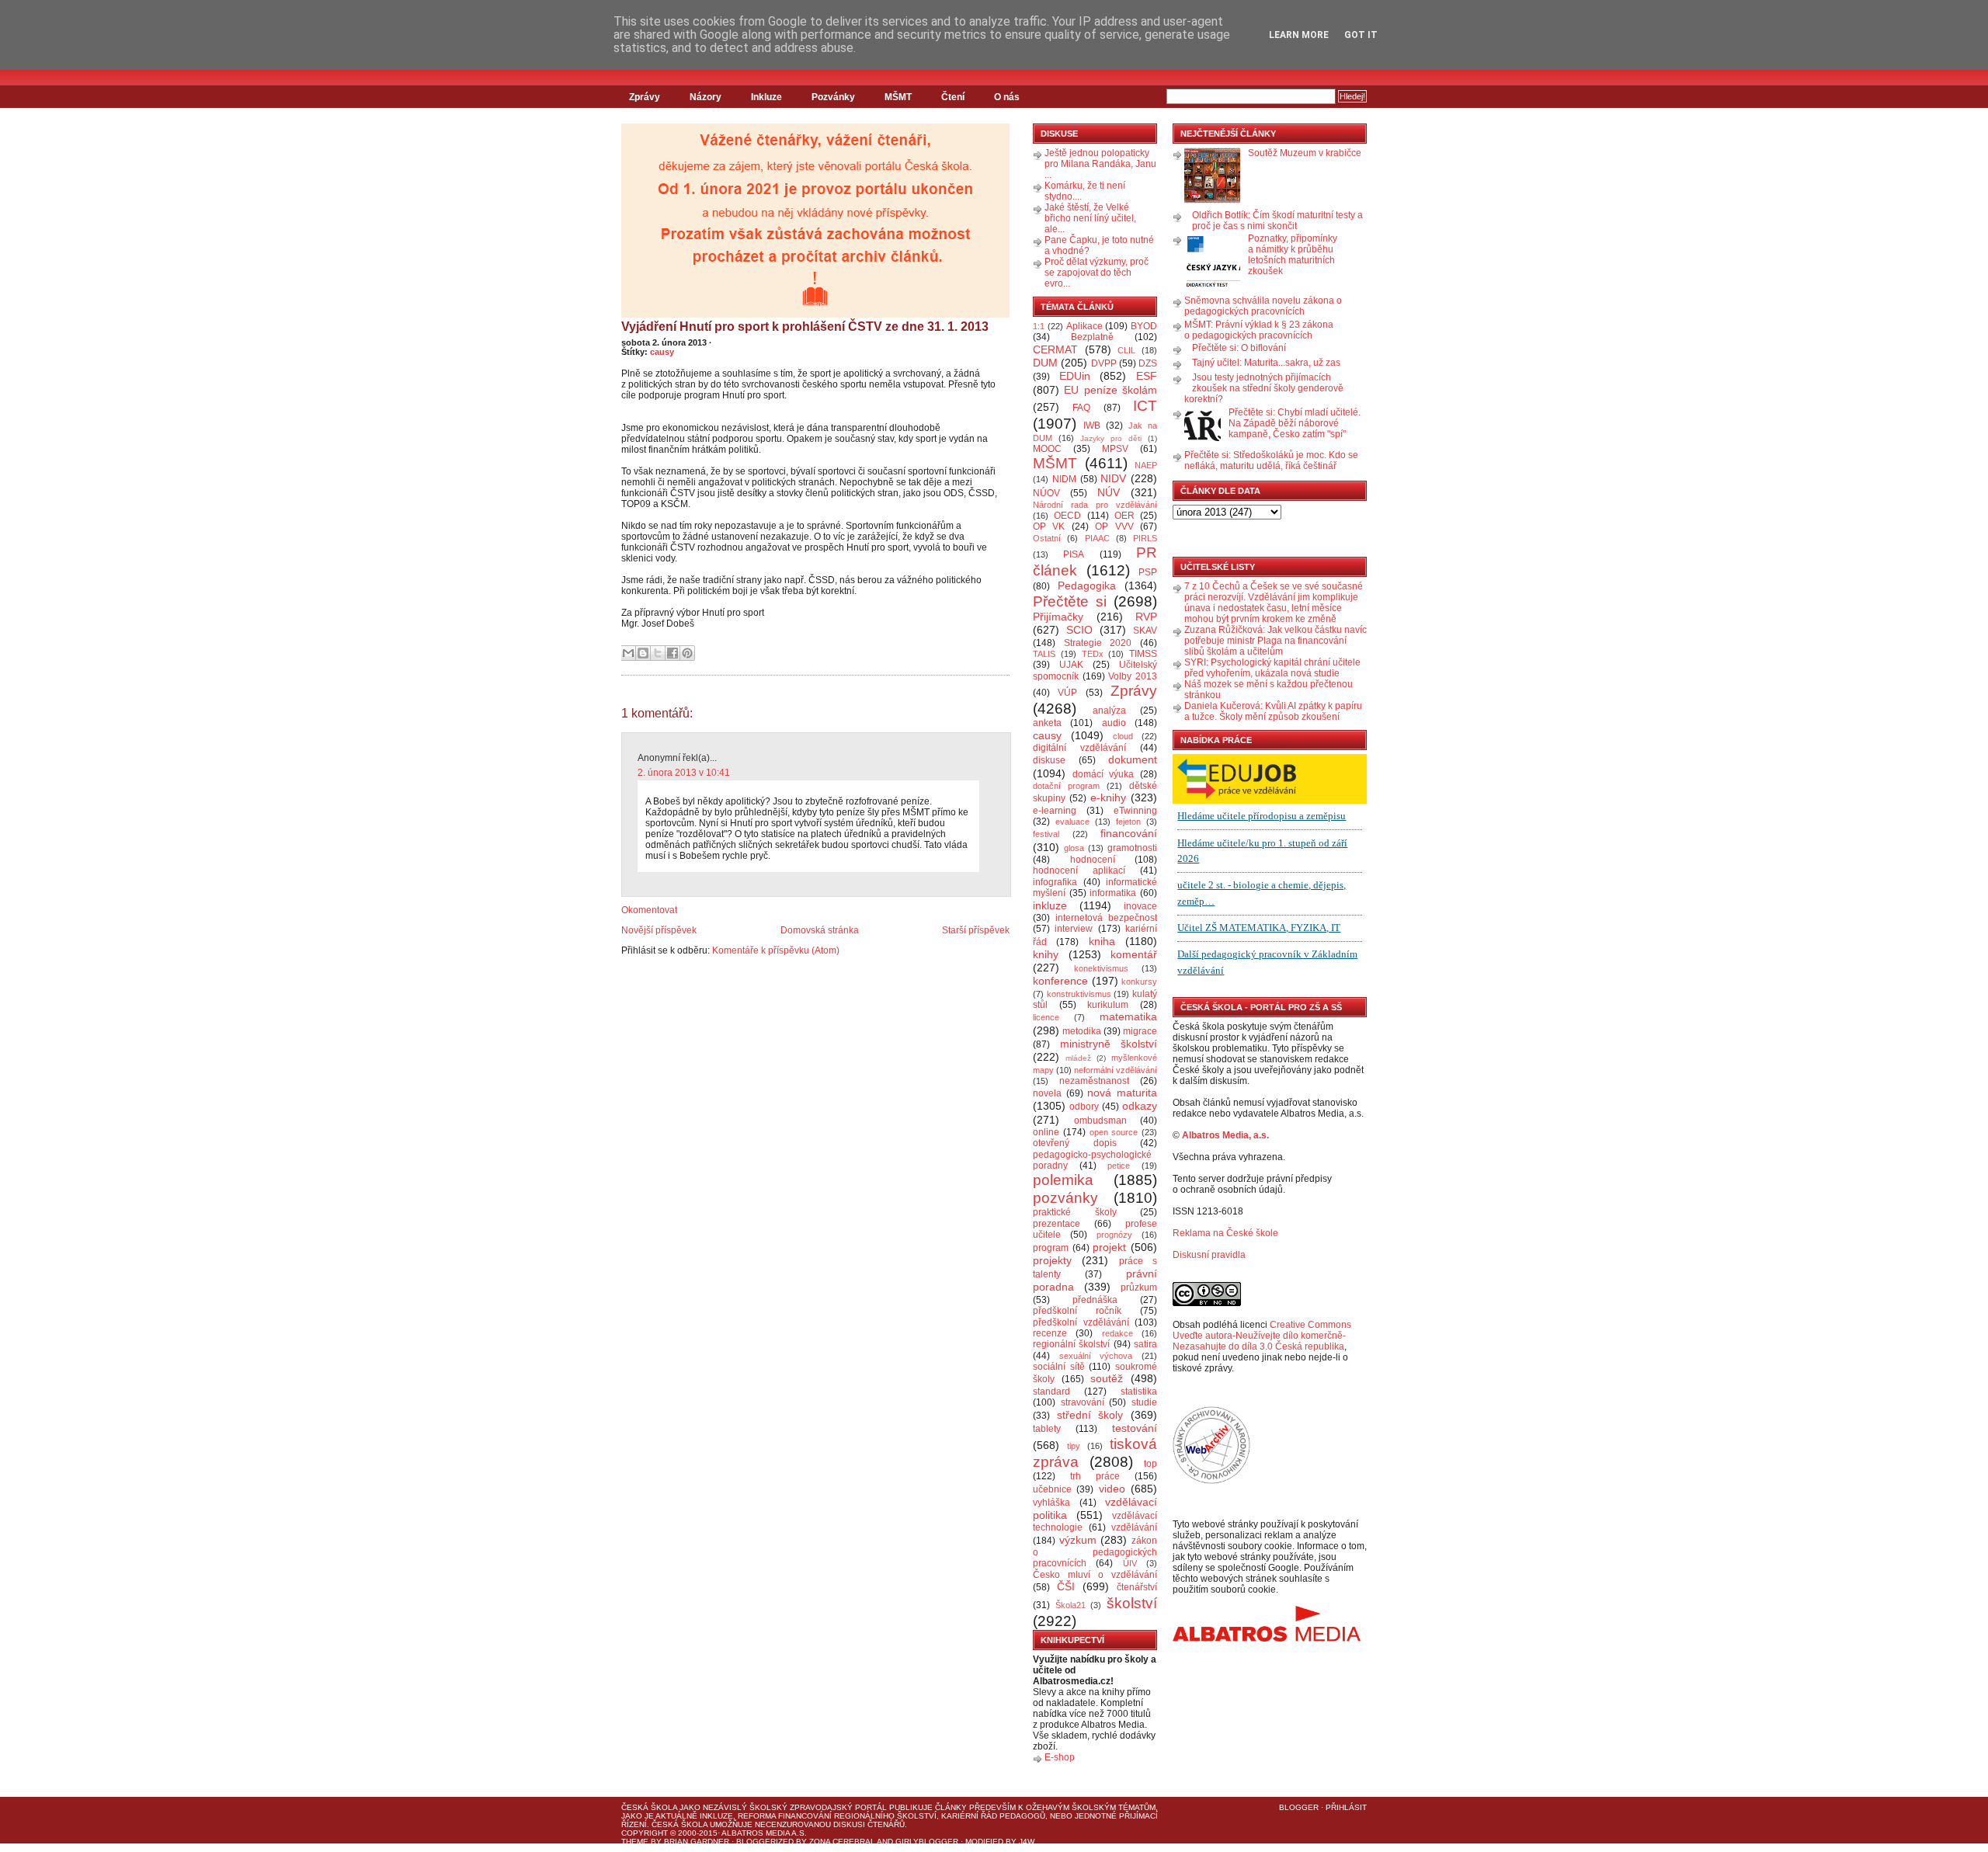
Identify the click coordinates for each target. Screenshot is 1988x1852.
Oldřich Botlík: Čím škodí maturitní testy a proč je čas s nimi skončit (1277, 221)
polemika (1063, 1180)
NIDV (1113, 478)
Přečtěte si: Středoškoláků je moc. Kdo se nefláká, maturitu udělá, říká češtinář (1271, 460)
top (1150, 1464)
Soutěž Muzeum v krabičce (1305, 153)
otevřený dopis (1075, 1143)
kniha (1102, 941)
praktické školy (1075, 1212)
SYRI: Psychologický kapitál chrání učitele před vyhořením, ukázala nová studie (1272, 668)
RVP (1146, 617)
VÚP (1067, 693)
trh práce (1095, 1476)
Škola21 (1070, 1605)
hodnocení (1093, 860)
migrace (1140, 1031)
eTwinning (1135, 811)
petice (1119, 1166)
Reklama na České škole (1225, 1233)
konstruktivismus (1079, 994)
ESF (1147, 376)
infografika (1055, 882)
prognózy (1114, 1235)
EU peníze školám (1110, 390)
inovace (1140, 906)
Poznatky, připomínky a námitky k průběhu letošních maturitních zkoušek (1293, 255)
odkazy (1140, 1106)
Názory (706, 97)
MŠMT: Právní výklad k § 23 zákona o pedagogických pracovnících (1259, 330)
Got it (1361, 35)
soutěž (1107, 1378)
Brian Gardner (697, 1842)
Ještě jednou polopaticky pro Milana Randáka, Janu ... (1100, 164)
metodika (1082, 1031)
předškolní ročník (1077, 1311)
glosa (1074, 848)
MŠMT (898, 97)
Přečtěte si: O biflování (1239, 348)
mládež (1078, 1058)
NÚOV (1046, 493)
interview (1074, 929)
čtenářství (1137, 1587)
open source (1114, 1132)
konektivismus (1101, 968)
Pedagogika (1087, 585)
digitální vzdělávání (1079, 748)
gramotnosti (1132, 848)
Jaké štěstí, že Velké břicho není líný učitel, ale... (1090, 218)
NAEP (1146, 465)
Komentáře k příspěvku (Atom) (776, 950)
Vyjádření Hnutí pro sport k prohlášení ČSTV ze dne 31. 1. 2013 (805, 327)
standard (1051, 1392)
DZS (1148, 363)
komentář (1134, 954)
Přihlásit (1346, 1807)
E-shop (1060, 1757)
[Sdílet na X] (658, 653)
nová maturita (1122, 1093)
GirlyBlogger (927, 1842)
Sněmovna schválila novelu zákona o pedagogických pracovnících (1263, 306)
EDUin (1075, 376)
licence (1046, 1017)
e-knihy (1108, 797)
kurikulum (1108, 1005)
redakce (1117, 1333)
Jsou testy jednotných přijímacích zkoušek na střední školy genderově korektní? (1264, 388)
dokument (1133, 759)
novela (1047, 1093)
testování (1135, 1428)
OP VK (1049, 526)
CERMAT (1055, 349)
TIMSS (1143, 654)
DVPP (1104, 363)
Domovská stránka (820, 930)
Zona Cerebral (842, 1842)
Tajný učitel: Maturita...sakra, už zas (1266, 363)
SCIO (1079, 630)
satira (1145, 1344)
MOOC (1047, 449)
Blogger (1299, 1807)
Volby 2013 (1133, 676)
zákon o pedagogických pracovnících (1095, 1552)
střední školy (1090, 1415)
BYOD (1144, 326)
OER (1124, 516)
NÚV (1109, 492)
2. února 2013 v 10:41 (684, 773)
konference (1060, 981)
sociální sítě (1059, 1367)
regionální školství (1071, 1344)
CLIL (1126, 350)
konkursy (1139, 982)
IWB (1092, 426)
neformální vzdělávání (1116, 1070)
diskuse (1049, 760)
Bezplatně (1092, 337)
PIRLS (1145, 538)
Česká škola (649, 1807)
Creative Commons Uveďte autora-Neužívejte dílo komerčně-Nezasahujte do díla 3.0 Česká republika (1262, 1336)
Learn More (1299, 35)
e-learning (1055, 811)
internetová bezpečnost (1106, 918)
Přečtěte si (1070, 601)
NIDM (1064, 479)
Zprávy (645, 97)
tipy (1074, 1446)
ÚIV (1130, 1563)
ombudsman (1100, 1121)
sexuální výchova (1096, 1356)
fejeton (1128, 822)
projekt (1109, 1247)
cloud (1123, 736)
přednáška (1095, 1300)
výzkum (1078, 1540)
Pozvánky (833, 97)
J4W (1027, 1842)
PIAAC (1097, 538)
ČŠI (1066, 1586)
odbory (1084, 1107)
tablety (1047, 1429)
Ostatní (1047, 538)
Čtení (953, 97)
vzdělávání (1134, 1527)
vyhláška (1051, 1503)
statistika (1139, 1392)
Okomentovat (649, 910)
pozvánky (1065, 1198)
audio (1114, 723)
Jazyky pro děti (1111, 438)
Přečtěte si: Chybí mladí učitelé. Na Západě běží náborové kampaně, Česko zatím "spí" (1295, 423)
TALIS (1044, 654)
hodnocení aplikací (1079, 870)
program (1051, 1248)
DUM (1045, 363)
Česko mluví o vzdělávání (1095, 1575)
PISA (1074, 554)
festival (1046, 834)
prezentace (1057, 1224)
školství (1132, 1603)
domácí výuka (1103, 774)
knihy (1046, 954)
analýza (1109, 711)
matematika (1128, 1016)
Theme (635, 1842)
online (1046, 1132)
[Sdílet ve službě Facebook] (673, 653)
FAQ (1081, 408)
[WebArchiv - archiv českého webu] (1211, 1481)
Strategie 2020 (1098, 643)
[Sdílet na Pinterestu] (687, 653)
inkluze (1050, 905)
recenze (1050, 1333)
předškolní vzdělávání (1081, 1322)
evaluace (1072, 822)
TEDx (1093, 654)
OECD (1067, 516)
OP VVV (1114, 526)
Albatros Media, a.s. (1225, 1135)
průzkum (1139, 1287)
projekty (1052, 1260)
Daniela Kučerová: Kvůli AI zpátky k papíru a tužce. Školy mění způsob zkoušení (1273, 711)
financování (1129, 833)
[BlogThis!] (643, 653)
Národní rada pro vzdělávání (1095, 505)
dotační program (1066, 786)
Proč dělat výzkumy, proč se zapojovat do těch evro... (1097, 273)
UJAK (1071, 665)
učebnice (1052, 1489)
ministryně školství (1109, 1044)
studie (1144, 1402)
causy (662, 352)
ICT (1145, 406)
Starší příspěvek (976, 930)
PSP (1148, 572)
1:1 (1039, 326)
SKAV (1145, 631)
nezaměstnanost (1094, 1081)
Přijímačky (1058, 617)
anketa (1047, 723)
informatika (1113, 893)
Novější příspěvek (659, 930)
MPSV (1115, 449)
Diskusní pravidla (1209, 1255)
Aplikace (1084, 326)
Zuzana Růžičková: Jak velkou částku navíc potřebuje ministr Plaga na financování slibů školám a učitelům (1276, 641)
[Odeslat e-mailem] (628, 653)
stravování (1083, 1402)
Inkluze (766, 97)
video (1112, 1489)
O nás (1007, 97)
